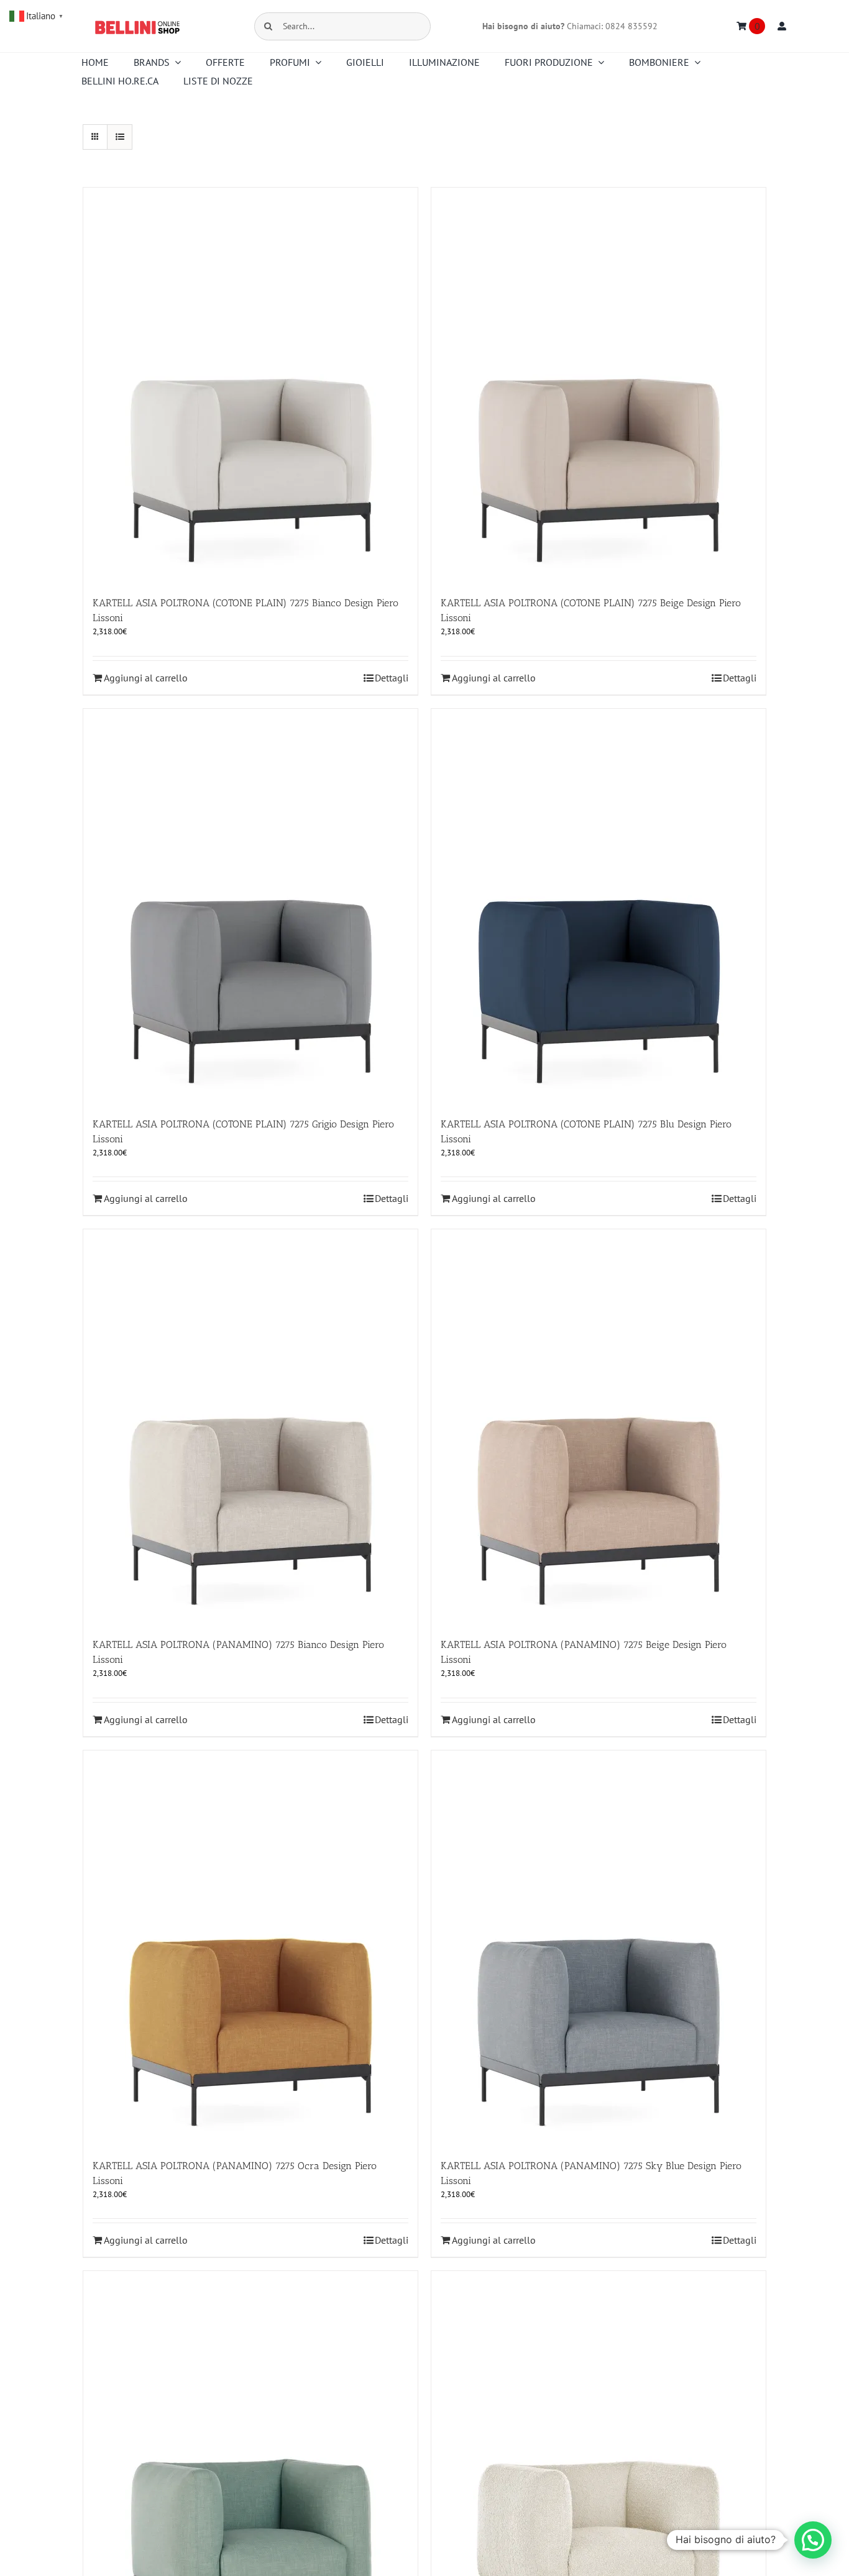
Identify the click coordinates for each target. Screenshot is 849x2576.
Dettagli (392, 678)
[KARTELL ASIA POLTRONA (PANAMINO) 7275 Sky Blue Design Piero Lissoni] (599, 1948)
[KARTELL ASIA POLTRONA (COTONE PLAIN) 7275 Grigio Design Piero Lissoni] (250, 907)
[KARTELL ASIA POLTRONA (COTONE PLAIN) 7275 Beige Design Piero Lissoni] (599, 385)
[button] (813, 2540)
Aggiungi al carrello (146, 678)
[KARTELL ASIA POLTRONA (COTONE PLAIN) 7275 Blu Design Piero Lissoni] (599, 907)
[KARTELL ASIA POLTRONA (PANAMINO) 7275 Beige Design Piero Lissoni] (599, 1427)
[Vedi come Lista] (120, 137)
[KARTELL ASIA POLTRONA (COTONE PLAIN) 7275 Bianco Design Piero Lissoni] (250, 385)
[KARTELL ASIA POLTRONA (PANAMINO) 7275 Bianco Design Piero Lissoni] (250, 1427)
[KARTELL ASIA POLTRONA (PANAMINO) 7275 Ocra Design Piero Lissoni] (250, 1948)
